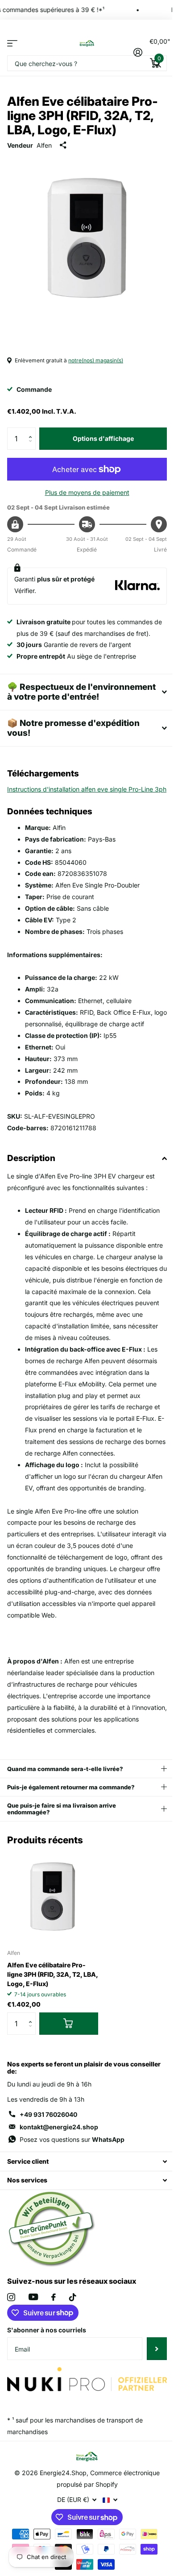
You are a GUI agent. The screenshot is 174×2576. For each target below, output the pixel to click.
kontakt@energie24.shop (59, 2153)
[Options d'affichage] (69, 2049)
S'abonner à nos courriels (47, 2356)
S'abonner (150, 2375)
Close (84, 2188)
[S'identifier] (138, 52)
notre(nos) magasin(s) (96, 360)
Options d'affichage (103, 438)
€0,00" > (158, 50)
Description (31, 1161)
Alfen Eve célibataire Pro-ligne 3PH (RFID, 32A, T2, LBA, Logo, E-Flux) (53, 2000)
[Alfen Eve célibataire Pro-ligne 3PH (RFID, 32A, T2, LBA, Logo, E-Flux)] (53, 1923)
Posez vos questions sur (72, 2165)
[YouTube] (33, 2323)
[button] (32, 431)
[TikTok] (73, 2323)
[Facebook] (54, 2323)
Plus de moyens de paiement (87, 492)
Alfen (44, 145)
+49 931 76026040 (48, 2140)
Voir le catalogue (12, 43)
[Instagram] (11, 2323)
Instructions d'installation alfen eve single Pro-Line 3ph (87, 792)
